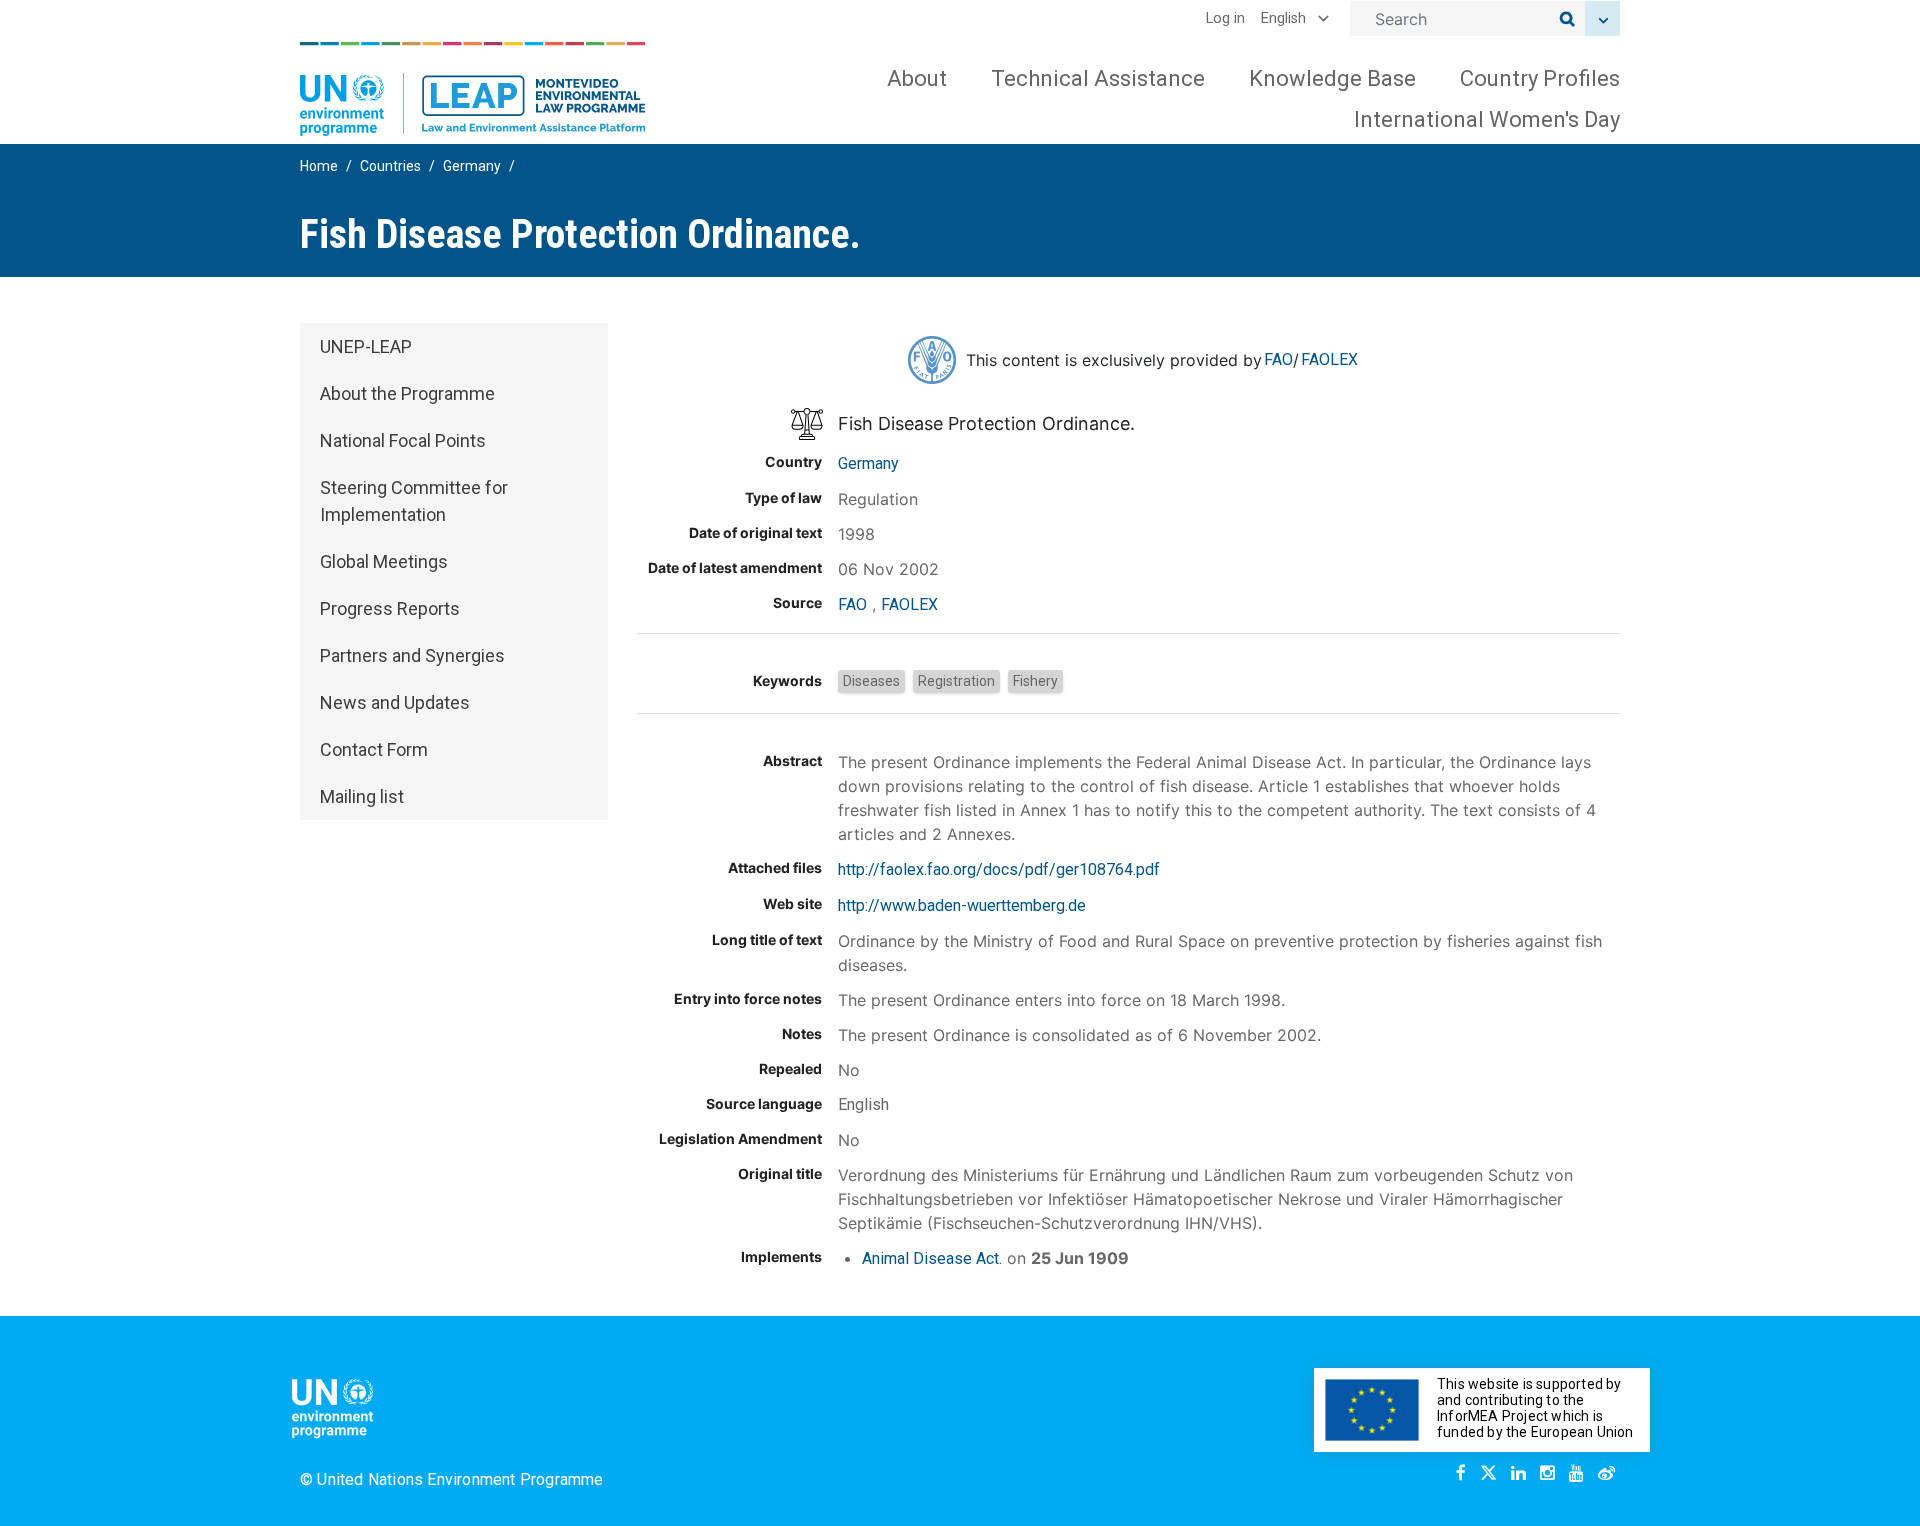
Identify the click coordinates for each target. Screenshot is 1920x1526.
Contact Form (374, 749)
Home (319, 166)
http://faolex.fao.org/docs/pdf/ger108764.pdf (999, 869)
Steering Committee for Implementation (414, 501)
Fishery (1035, 681)
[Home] (473, 89)
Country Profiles (1540, 78)
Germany (472, 166)
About (917, 78)
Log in (1225, 18)
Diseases (871, 681)
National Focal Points (403, 440)
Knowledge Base (1332, 78)
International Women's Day (1487, 119)
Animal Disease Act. (932, 1258)
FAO (1278, 359)
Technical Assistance (1098, 78)
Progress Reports (390, 608)
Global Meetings (384, 561)
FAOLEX (1329, 359)
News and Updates (395, 702)
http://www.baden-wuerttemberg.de (962, 905)
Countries (390, 166)
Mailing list (362, 796)
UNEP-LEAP (366, 346)
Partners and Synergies (412, 655)
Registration (956, 681)
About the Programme (407, 393)
